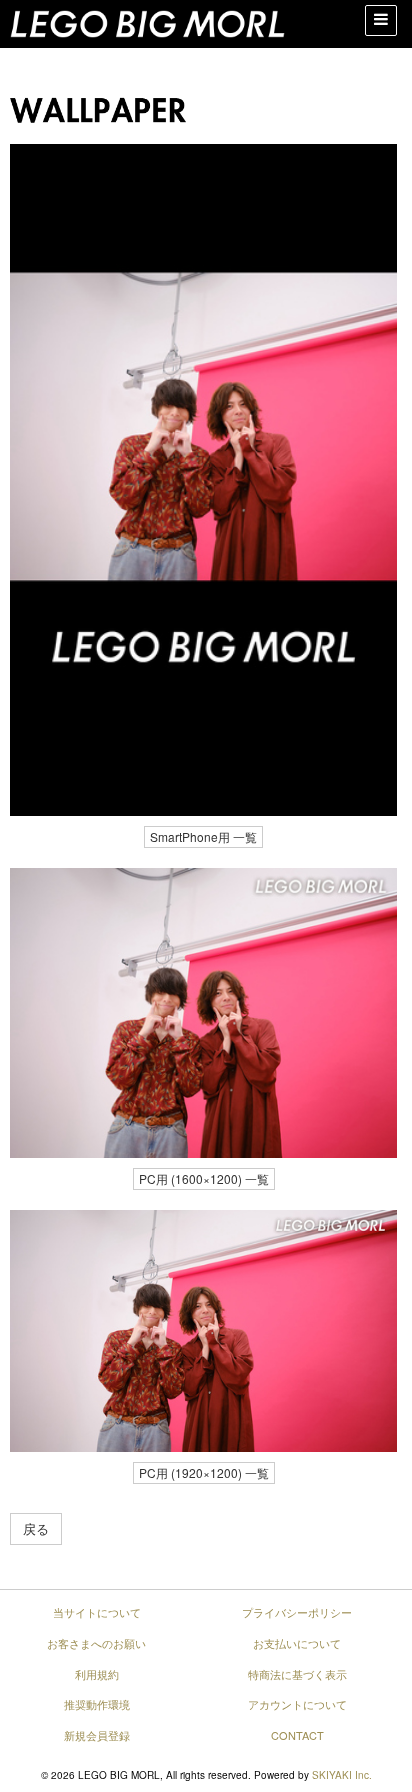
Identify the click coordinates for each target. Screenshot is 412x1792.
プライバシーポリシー (297, 1612)
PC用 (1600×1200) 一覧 (204, 1178)
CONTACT (297, 1735)
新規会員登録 (97, 1735)
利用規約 (97, 1674)
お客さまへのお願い (96, 1643)
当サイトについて (97, 1612)
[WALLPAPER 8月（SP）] (203, 479)
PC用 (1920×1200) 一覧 (204, 1472)
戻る (36, 1528)
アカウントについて (297, 1704)
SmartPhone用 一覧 (203, 836)
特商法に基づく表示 (297, 1674)
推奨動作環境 (97, 1704)
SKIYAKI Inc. (342, 1775)
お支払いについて (297, 1643)
